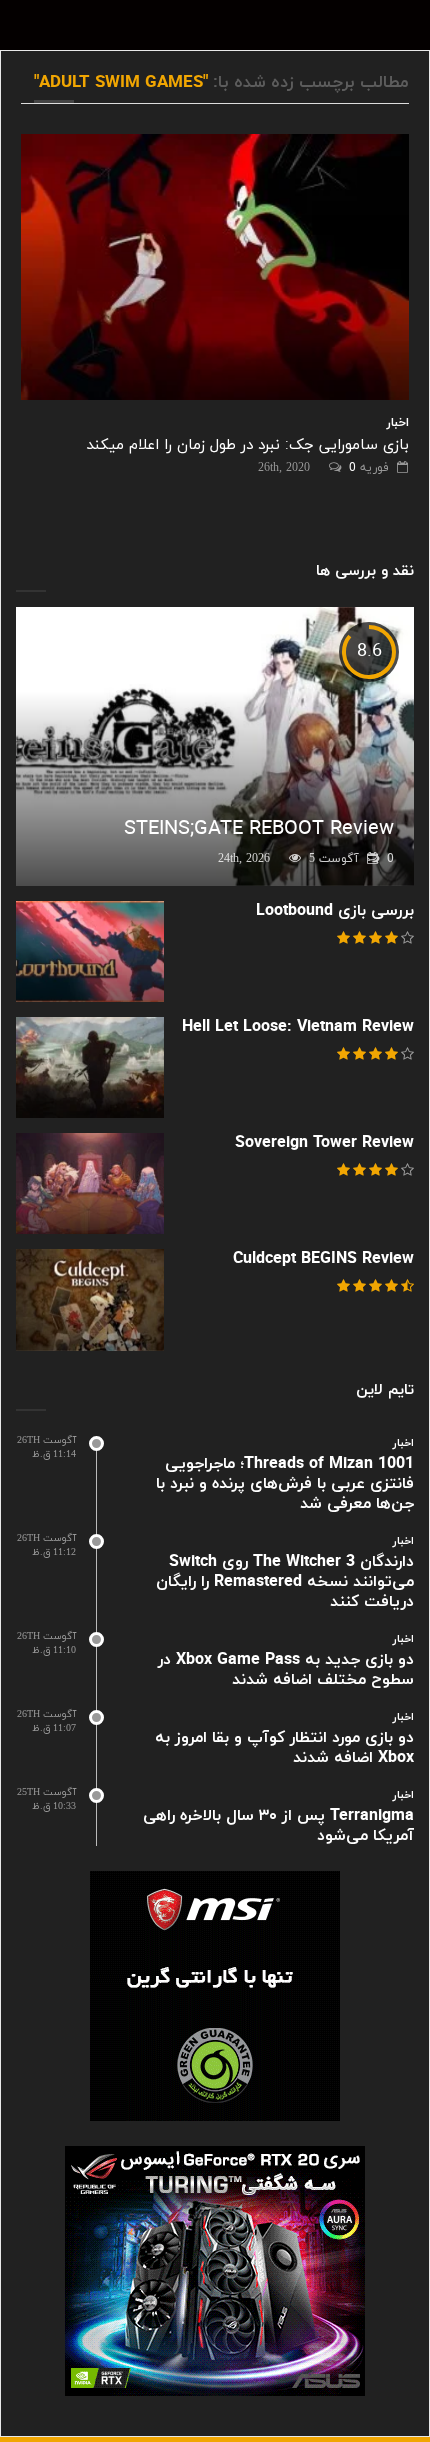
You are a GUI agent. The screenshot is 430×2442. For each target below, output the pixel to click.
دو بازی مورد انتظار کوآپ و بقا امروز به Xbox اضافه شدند (284, 1748)
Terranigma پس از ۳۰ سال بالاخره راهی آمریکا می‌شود (278, 1826)
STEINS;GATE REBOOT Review (259, 829)
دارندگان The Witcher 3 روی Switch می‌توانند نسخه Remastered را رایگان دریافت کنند (285, 1582)
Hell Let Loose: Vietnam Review (298, 1027)
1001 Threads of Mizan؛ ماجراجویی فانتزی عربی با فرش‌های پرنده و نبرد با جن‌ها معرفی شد (285, 1484)
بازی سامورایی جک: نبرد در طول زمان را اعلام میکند (247, 445)
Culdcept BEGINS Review (323, 1259)
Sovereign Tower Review (324, 1143)
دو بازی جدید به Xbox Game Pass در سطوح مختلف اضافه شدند (286, 1670)
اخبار (398, 423)
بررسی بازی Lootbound (335, 911)
